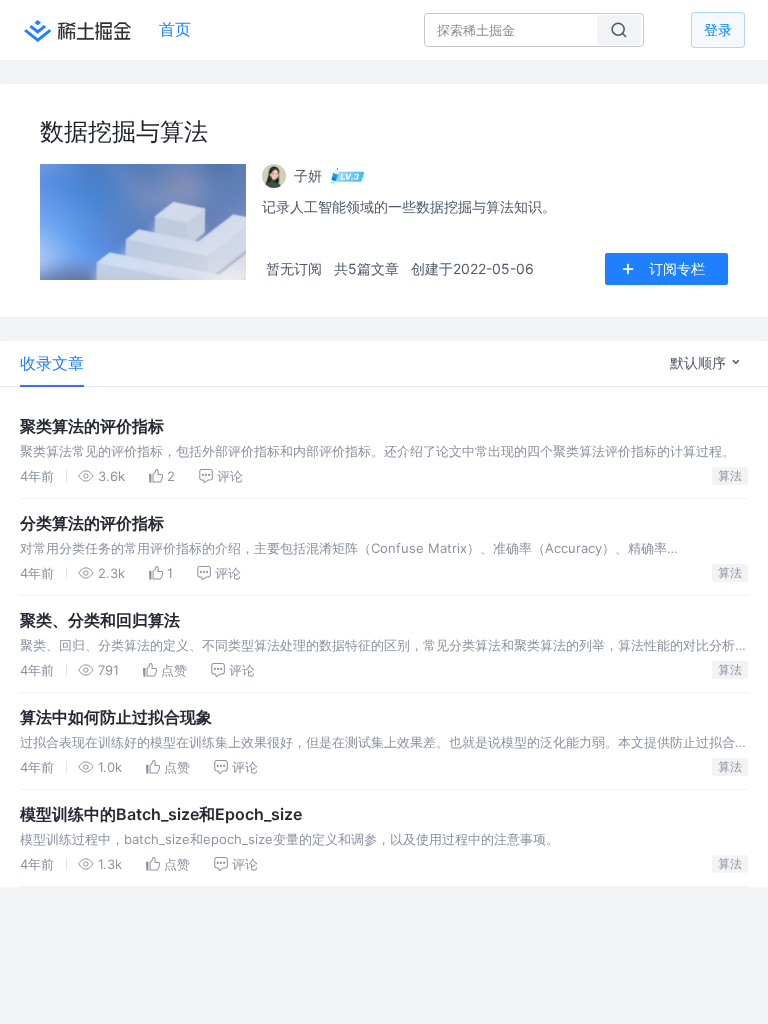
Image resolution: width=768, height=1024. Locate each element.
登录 (718, 29)
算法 (730, 475)
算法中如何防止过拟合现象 (116, 717)
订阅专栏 (677, 268)
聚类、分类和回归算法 (100, 620)
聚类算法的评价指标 (92, 426)
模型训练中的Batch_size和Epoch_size (161, 814)
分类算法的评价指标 (92, 523)
